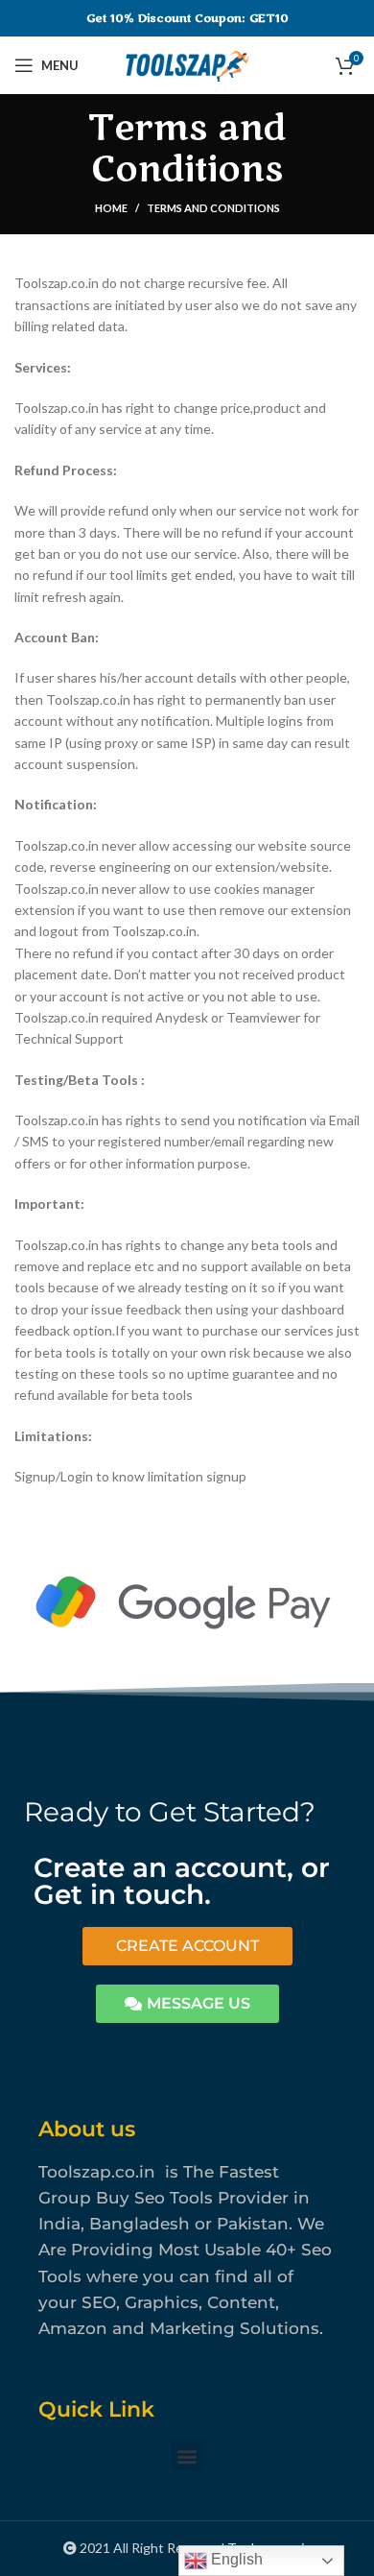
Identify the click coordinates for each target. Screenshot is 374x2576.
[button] (187, 2456)
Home (111, 208)
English (235, 2559)
